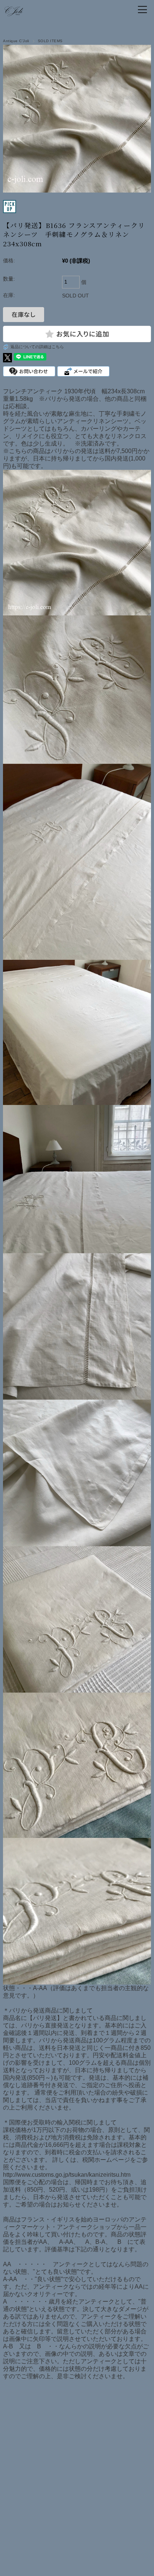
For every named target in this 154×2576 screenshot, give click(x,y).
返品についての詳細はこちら (37, 347)
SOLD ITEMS (50, 41)
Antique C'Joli (16, 41)
